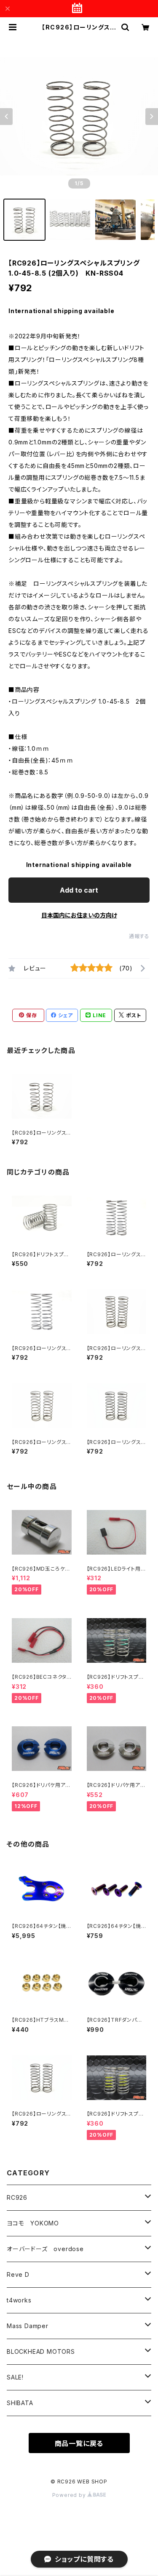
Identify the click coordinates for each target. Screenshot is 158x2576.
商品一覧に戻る (79, 2443)
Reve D (18, 2274)
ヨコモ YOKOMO (33, 2223)
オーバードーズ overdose (45, 2249)
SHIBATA (20, 2403)
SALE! (15, 2377)
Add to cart (79, 890)
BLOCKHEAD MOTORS (41, 2351)
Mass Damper (28, 2326)
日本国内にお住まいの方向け (79, 915)
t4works (19, 2300)
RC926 (17, 2197)
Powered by (70, 2495)
